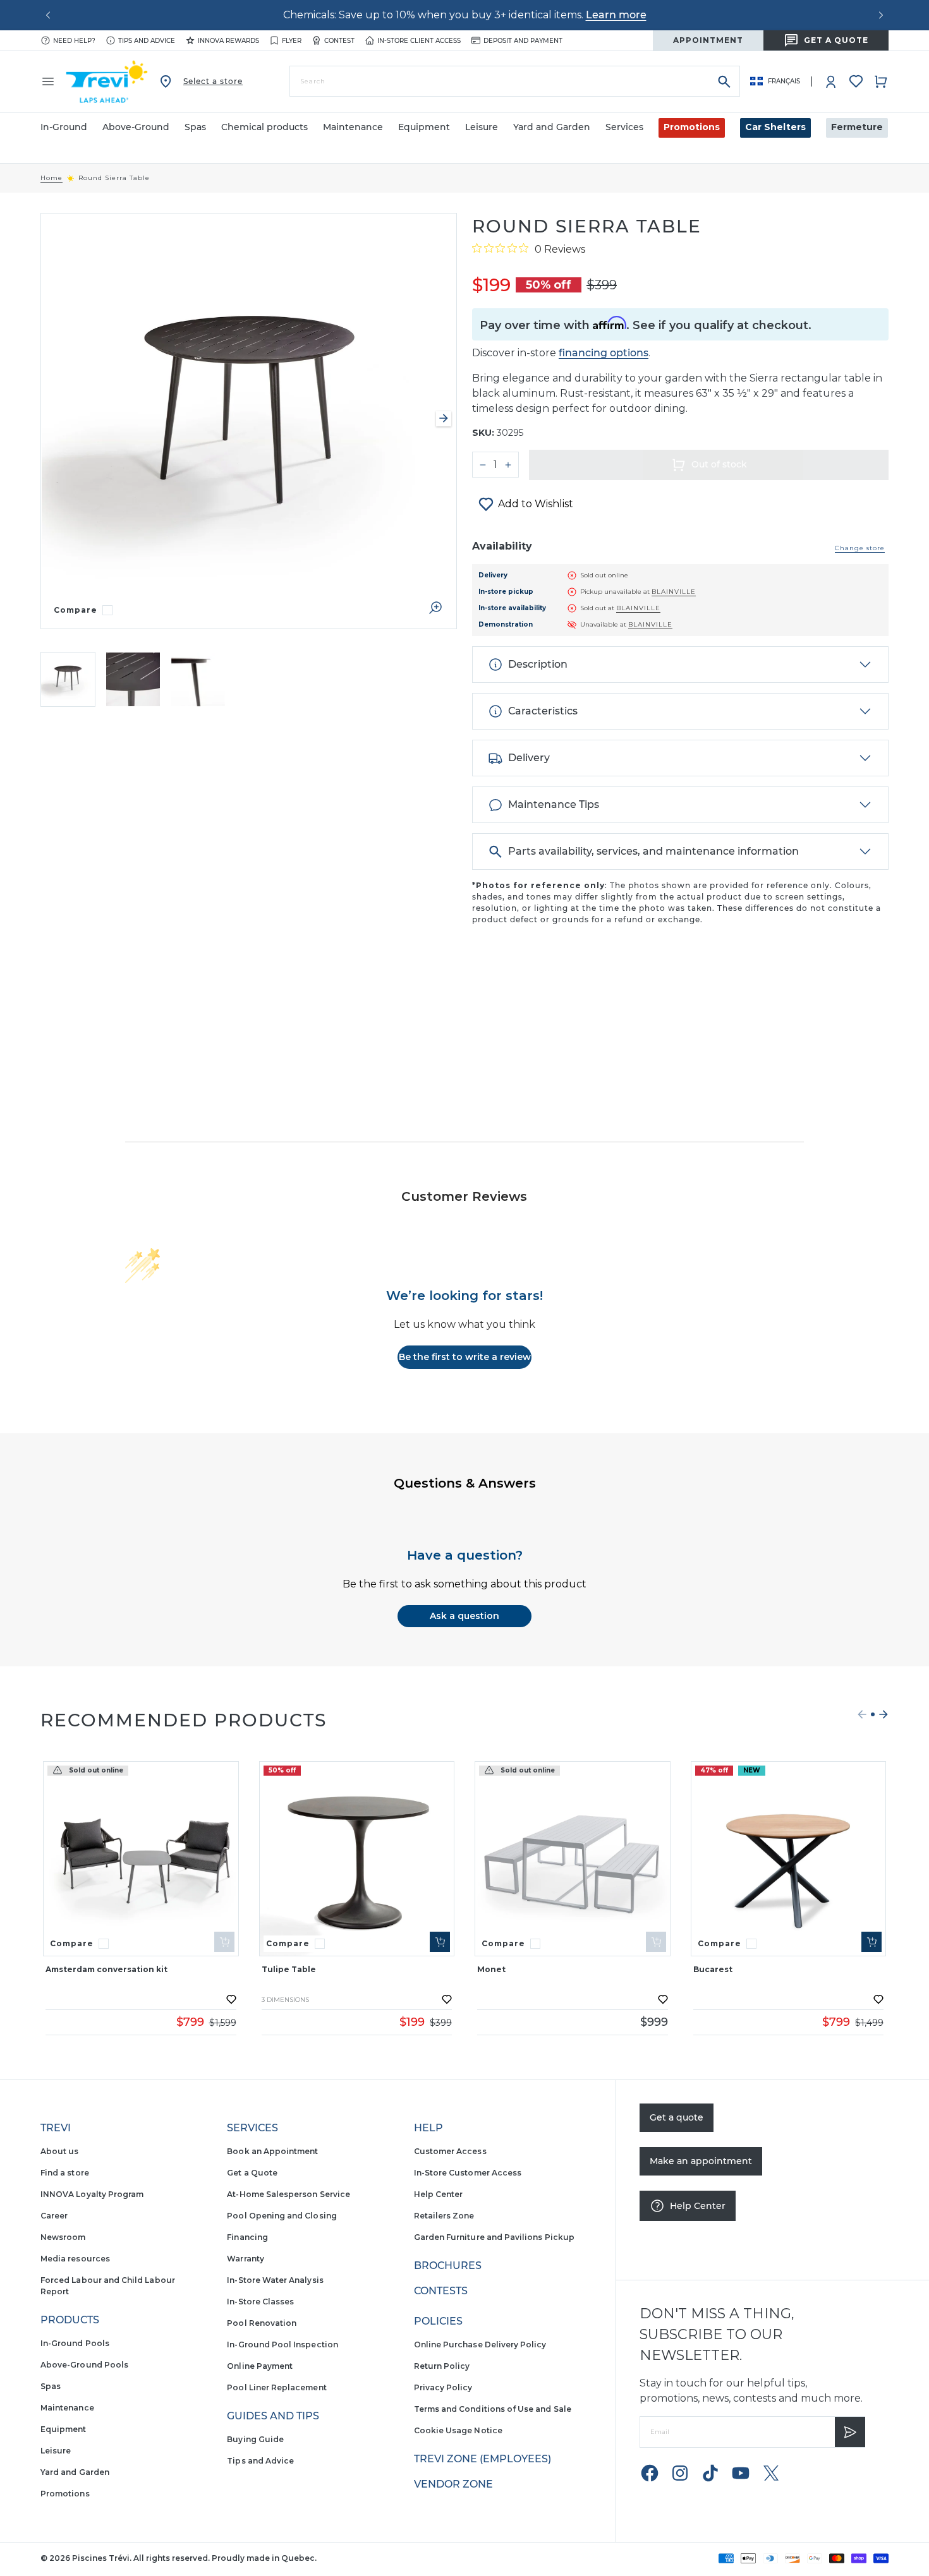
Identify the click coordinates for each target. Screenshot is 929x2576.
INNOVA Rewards (228, 41)
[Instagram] (680, 2473)
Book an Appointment (272, 2151)
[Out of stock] (224, 1942)
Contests (441, 2291)
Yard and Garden (75, 2472)
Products (70, 2320)
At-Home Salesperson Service (288, 2194)
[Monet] (573, 1859)
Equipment (64, 2429)
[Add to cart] (440, 1942)
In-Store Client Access (419, 41)
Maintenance (67, 2408)
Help (428, 2128)
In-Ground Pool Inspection (282, 2344)
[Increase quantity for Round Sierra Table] (508, 465)
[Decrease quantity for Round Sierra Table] (483, 465)
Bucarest (713, 1969)
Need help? (74, 41)
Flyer (292, 41)
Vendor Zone (453, 2484)
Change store (860, 548)
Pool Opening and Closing (282, 2216)
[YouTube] (741, 2473)
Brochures (448, 2266)
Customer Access (450, 2151)
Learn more (616, 15)
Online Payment (260, 2366)
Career (54, 2216)
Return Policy (442, 2366)
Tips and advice (147, 41)
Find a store (65, 2173)
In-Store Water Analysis (275, 2280)
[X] (771, 2473)
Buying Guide (255, 2439)
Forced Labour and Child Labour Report (108, 2286)
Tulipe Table (289, 1969)
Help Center (439, 2194)
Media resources (75, 2259)
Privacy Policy (443, 2387)
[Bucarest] (789, 1859)
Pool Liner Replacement (276, 2387)
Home (52, 178)
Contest (339, 41)
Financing (247, 2237)
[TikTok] (710, 2473)
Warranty (245, 2259)
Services (252, 2128)
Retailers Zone (444, 2216)
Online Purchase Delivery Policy (480, 2344)
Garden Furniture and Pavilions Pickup (494, 2237)
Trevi (56, 2128)
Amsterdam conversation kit (106, 1969)
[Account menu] (831, 81)
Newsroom (63, 2237)
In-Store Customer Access (468, 2173)
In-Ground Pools (75, 2343)
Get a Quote (252, 2173)
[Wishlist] (856, 81)
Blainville (674, 592)
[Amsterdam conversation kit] (141, 1859)
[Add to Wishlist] (231, 1999)
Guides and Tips (273, 2416)
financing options (604, 353)
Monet (491, 1969)
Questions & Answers (465, 1483)
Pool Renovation (262, 2323)
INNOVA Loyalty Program (92, 2194)
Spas (51, 2386)
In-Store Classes (260, 2302)
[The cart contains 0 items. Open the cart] (881, 81)
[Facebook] (650, 2473)
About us (59, 2151)
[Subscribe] (850, 2432)
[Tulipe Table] (357, 1859)
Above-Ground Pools (84, 2365)
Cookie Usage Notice (458, 2430)
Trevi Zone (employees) (483, 2459)
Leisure (56, 2451)
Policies (438, 2321)
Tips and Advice (260, 2461)
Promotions (692, 127)
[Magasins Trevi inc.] (107, 81)
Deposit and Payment (523, 41)
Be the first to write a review (465, 1357)
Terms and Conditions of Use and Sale (493, 2409)
